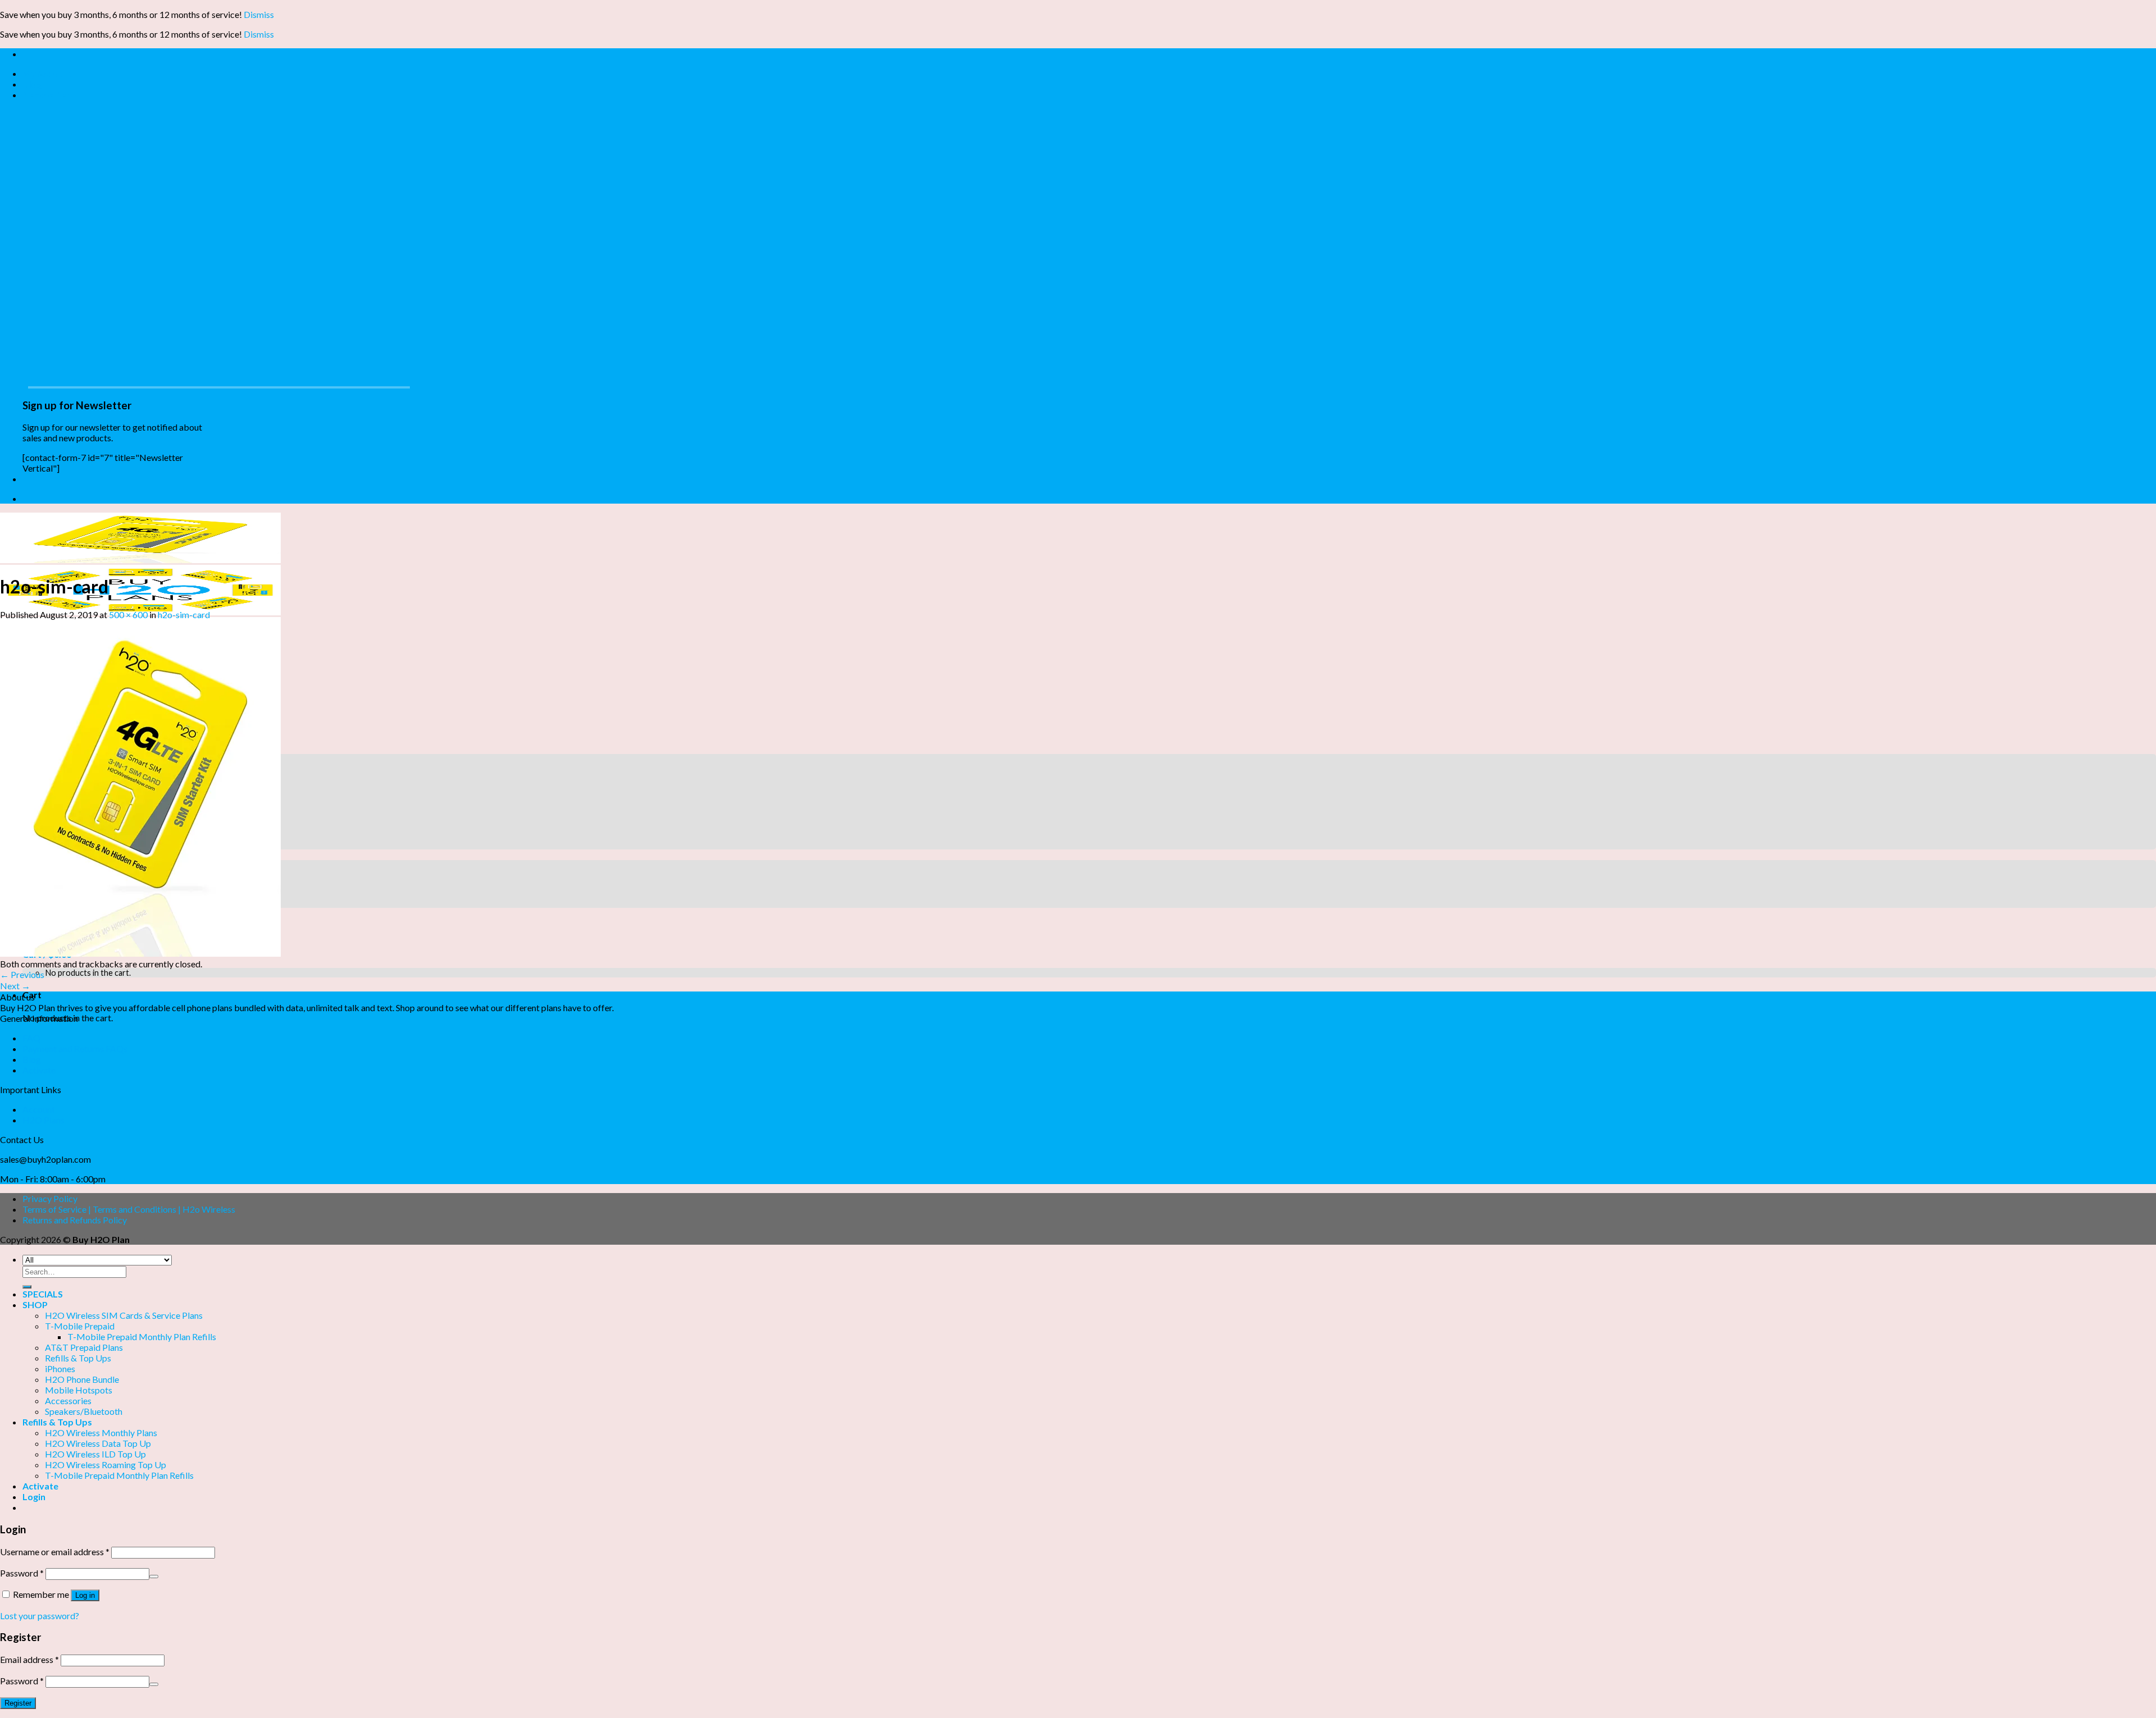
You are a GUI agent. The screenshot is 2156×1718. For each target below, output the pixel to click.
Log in (85, 1595)
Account (39, 1109)
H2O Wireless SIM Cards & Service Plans (124, 1315)
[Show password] (154, 1577)
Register (18, 1703)
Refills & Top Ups (78, 1358)
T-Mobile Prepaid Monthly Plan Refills (142, 1337)
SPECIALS (43, 1294)
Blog (32, 84)
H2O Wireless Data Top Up (98, 1443)
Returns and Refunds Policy (75, 1220)
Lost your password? (40, 1616)
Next (15, 986)
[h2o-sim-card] (140, 953)
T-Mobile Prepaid (80, 1326)
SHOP (35, 1305)
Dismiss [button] (259, 14)
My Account (47, 73)
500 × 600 (128, 614)
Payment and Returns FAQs (75, 1048)
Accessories (68, 1401)
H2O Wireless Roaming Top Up (106, 1465)
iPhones (60, 1369)
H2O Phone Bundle (82, 1379)
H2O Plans (44, 1120)
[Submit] (27, 1287)
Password (22, 1573)
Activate (39, 1070)
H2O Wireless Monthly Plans (101, 1433)
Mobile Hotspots (79, 1390)
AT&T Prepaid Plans (84, 1347)
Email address (29, 1659)
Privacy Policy (50, 1198)
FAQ (31, 1038)
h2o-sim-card (184, 614)
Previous (22, 974)
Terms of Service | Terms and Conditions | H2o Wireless (129, 1209)
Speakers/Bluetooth (84, 1411)
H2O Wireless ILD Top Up (95, 1454)
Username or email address (55, 1552)
